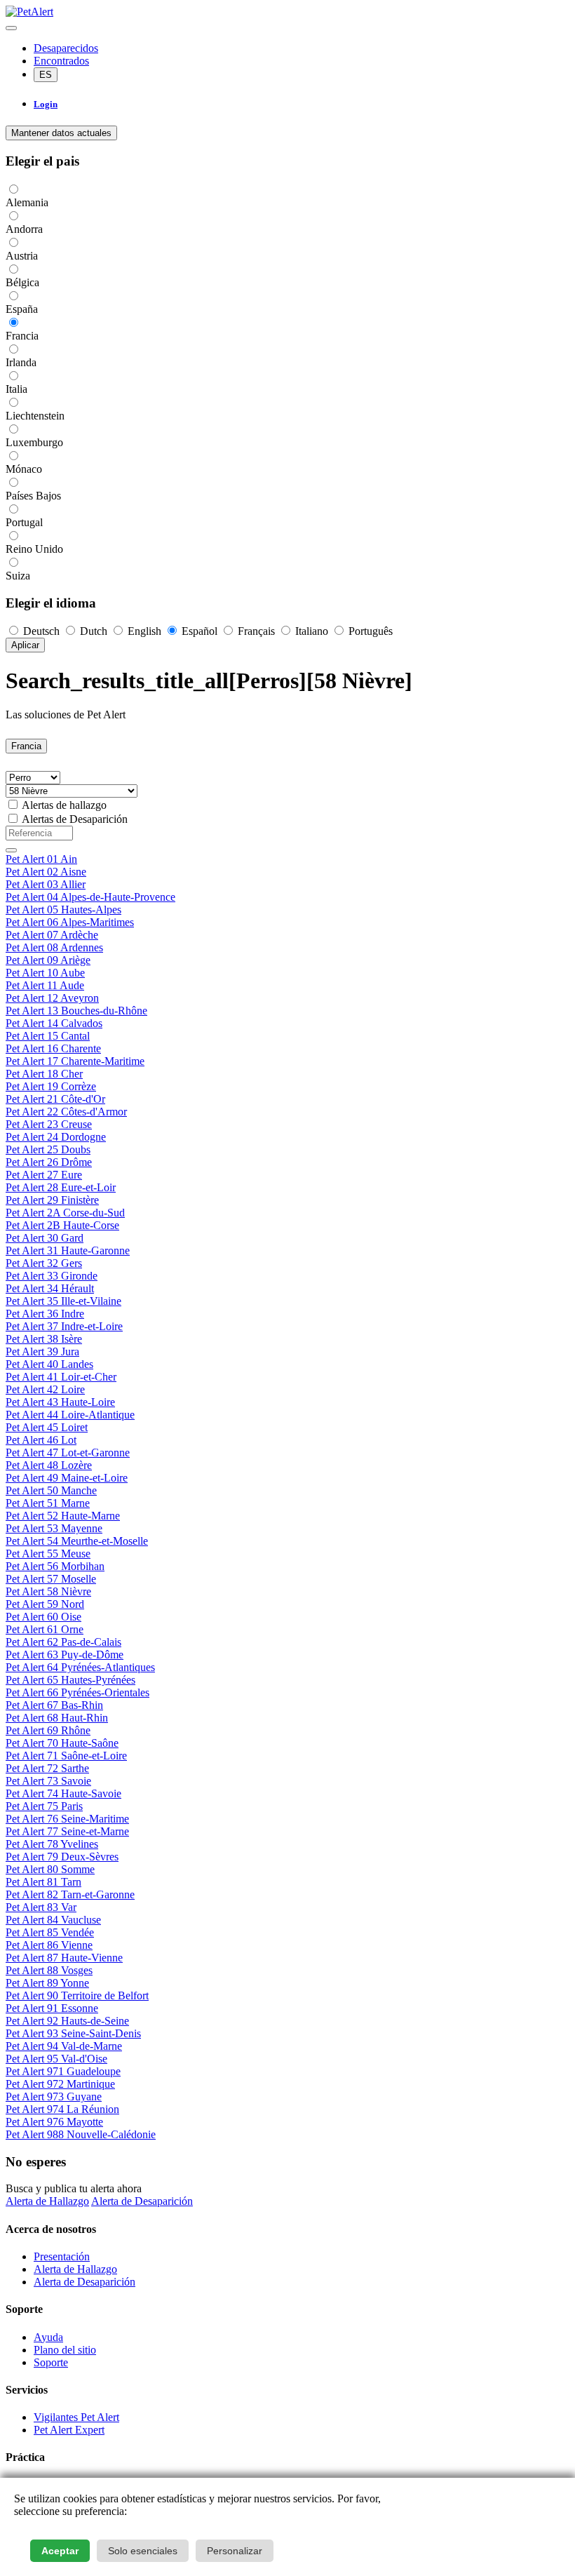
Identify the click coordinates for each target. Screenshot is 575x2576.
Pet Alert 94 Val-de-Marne (64, 2046)
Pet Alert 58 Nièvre (48, 1591)
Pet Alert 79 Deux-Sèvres (62, 1857)
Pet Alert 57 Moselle (51, 1579)
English (144, 631)
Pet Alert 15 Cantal (48, 1036)
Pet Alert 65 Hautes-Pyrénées (70, 1680)
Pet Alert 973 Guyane (54, 2097)
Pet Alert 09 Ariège (48, 960)
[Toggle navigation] (11, 28)
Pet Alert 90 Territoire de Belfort (77, 1995)
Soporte (51, 2362)
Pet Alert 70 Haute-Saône (62, 1743)
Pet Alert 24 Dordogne (56, 1137)
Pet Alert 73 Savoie (48, 1781)
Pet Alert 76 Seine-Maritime (67, 1819)
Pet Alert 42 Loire (45, 1389)
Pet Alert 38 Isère (44, 1339)
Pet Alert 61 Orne (45, 1629)
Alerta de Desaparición (142, 2201)
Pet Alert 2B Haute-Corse (62, 1225)
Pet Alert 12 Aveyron (52, 998)
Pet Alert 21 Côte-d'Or (55, 1099)
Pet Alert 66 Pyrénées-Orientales (77, 1692)
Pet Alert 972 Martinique (60, 2084)
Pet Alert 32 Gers (44, 1263)
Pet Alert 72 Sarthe (47, 1768)
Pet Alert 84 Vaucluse (53, 1920)
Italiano (312, 631)
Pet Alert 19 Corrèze (51, 1086)
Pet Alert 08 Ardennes (54, 947)
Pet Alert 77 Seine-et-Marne (67, 1831)
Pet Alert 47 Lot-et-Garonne (68, 1453)
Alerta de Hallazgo (47, 2201)
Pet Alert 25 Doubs (48, 1149)
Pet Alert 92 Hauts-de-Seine (67, 2021)
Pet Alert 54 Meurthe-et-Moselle (77, 1541)
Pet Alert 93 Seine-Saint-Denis (73, 2033)
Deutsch (41, 631)
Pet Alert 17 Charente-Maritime (75, 1061)
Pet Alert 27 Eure (44, 1175)
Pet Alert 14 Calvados (54, 1023)
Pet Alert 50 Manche (51, 1490)
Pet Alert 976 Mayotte (54, 2122)
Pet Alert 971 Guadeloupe (63, 2071)
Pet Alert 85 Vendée (50, 1932)
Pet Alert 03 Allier (46, 884)
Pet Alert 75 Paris (44, 1806)
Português (369, 631)
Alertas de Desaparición (75, 819)
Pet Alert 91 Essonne (52, 2008)
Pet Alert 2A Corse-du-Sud (65, 1213)
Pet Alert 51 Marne (48, 1503)
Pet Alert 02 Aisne (46, 872)
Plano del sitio (65, 2350)
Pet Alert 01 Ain (41, 859)
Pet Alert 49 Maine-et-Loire (67, 1478)
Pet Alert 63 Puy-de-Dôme (65, 1655)
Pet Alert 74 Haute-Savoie (63, 1793)
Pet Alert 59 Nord (45, 1604)
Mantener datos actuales (61, 133)
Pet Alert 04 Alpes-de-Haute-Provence (90, 897)
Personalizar (235, 2551)
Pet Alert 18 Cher (44, 1074)
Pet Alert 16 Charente (53, 1048)
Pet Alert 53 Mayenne (54, 1528)
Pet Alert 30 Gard (45, 1238)
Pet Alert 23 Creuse (49, 1124)
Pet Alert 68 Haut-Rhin (57, 1718)
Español (199, 631)
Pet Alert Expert (69, 2430)
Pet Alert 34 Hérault (50, 1288)
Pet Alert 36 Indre (45, 1314)
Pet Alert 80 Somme (50, 1869)
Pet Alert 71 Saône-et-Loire (66, 1756)
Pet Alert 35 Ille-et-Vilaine (63, 1301)
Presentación (62, 2256)
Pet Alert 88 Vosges (49, 1970)
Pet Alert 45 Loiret (47, 1427)
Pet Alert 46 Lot (41, 1440)
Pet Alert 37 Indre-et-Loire (64, 1326)
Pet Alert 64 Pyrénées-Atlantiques (80, 1667)
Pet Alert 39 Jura (42, 1351)
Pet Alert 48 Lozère (49, 1465)
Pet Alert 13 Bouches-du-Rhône (76, 1011)
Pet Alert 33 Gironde (52, 1276)
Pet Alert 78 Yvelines (52, 1844)
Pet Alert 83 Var (41, 1907)
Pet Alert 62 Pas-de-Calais (63, 1642)
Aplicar (25, 645)
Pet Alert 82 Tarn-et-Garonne (70, 1894)
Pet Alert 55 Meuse (48, 1554)
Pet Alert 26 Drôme (49, 1162)
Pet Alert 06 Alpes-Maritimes (70, 922)
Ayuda (48, 2337)
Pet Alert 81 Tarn (43, 1882)
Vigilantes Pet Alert (76, 2417)
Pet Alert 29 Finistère (52, 1200)
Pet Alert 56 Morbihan (55, 1566)
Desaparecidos (66, 48)
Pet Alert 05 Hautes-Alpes (63, 910)
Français (256, 631)
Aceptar (60, 2551)
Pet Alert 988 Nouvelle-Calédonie (81, 2134)
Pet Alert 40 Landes (49, 1364)
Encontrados (61, 61)
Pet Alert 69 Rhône (48, 1730)
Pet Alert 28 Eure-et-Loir (61, 1187)
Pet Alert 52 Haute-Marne (63, 1516)
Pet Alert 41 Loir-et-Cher (61, 1377)
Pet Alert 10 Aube (45, 973)
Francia (26, 746)
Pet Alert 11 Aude (45, 985)
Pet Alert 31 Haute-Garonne (68, 1250)
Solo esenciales (143, 2551)
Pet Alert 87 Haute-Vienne (64, 1958)
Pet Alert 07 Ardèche (52, 935)
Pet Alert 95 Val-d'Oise (56, 2059)
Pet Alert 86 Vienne (49, 1945)
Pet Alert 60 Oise (43, 1617)
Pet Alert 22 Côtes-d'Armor (66, 1112)
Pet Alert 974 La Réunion (62, 2109)
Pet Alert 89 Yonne (47, 1983)
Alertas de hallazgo (64, 805)
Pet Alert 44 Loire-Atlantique (70, 1415)
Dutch (94, 631)
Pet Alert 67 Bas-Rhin (54, 1705)
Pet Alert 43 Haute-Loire (60, 1402)
